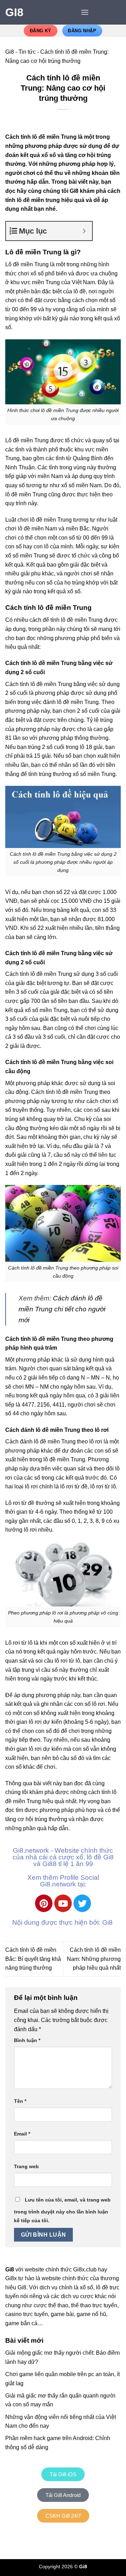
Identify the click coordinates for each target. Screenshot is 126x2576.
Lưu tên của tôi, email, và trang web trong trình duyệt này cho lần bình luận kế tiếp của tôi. (62, 2210)
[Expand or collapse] (84, 231)
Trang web (26, 2166)
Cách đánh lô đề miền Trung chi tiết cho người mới (62, 1309)
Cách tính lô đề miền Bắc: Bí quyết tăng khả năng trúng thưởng (33, 1959)
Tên (20, 2101)
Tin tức (27, 52)
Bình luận (27, 2040)
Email (22, 2134)
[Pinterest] (44, 1903)
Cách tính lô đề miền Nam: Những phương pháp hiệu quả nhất (94, 1959)
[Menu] (85, 12)
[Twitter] (82, 1903)
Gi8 (14, 12)
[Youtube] (63, 1903)
